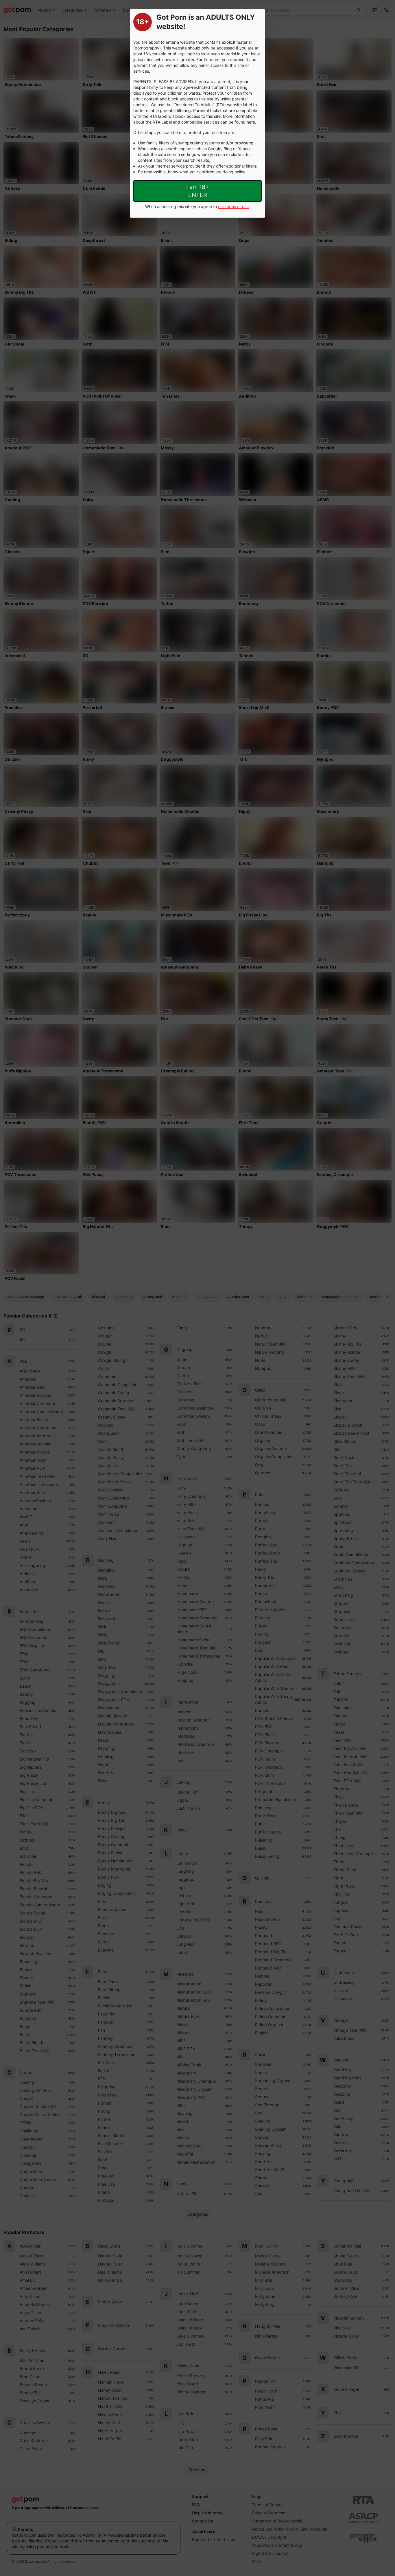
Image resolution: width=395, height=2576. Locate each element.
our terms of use (233, 206)
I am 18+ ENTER (198, 191)
